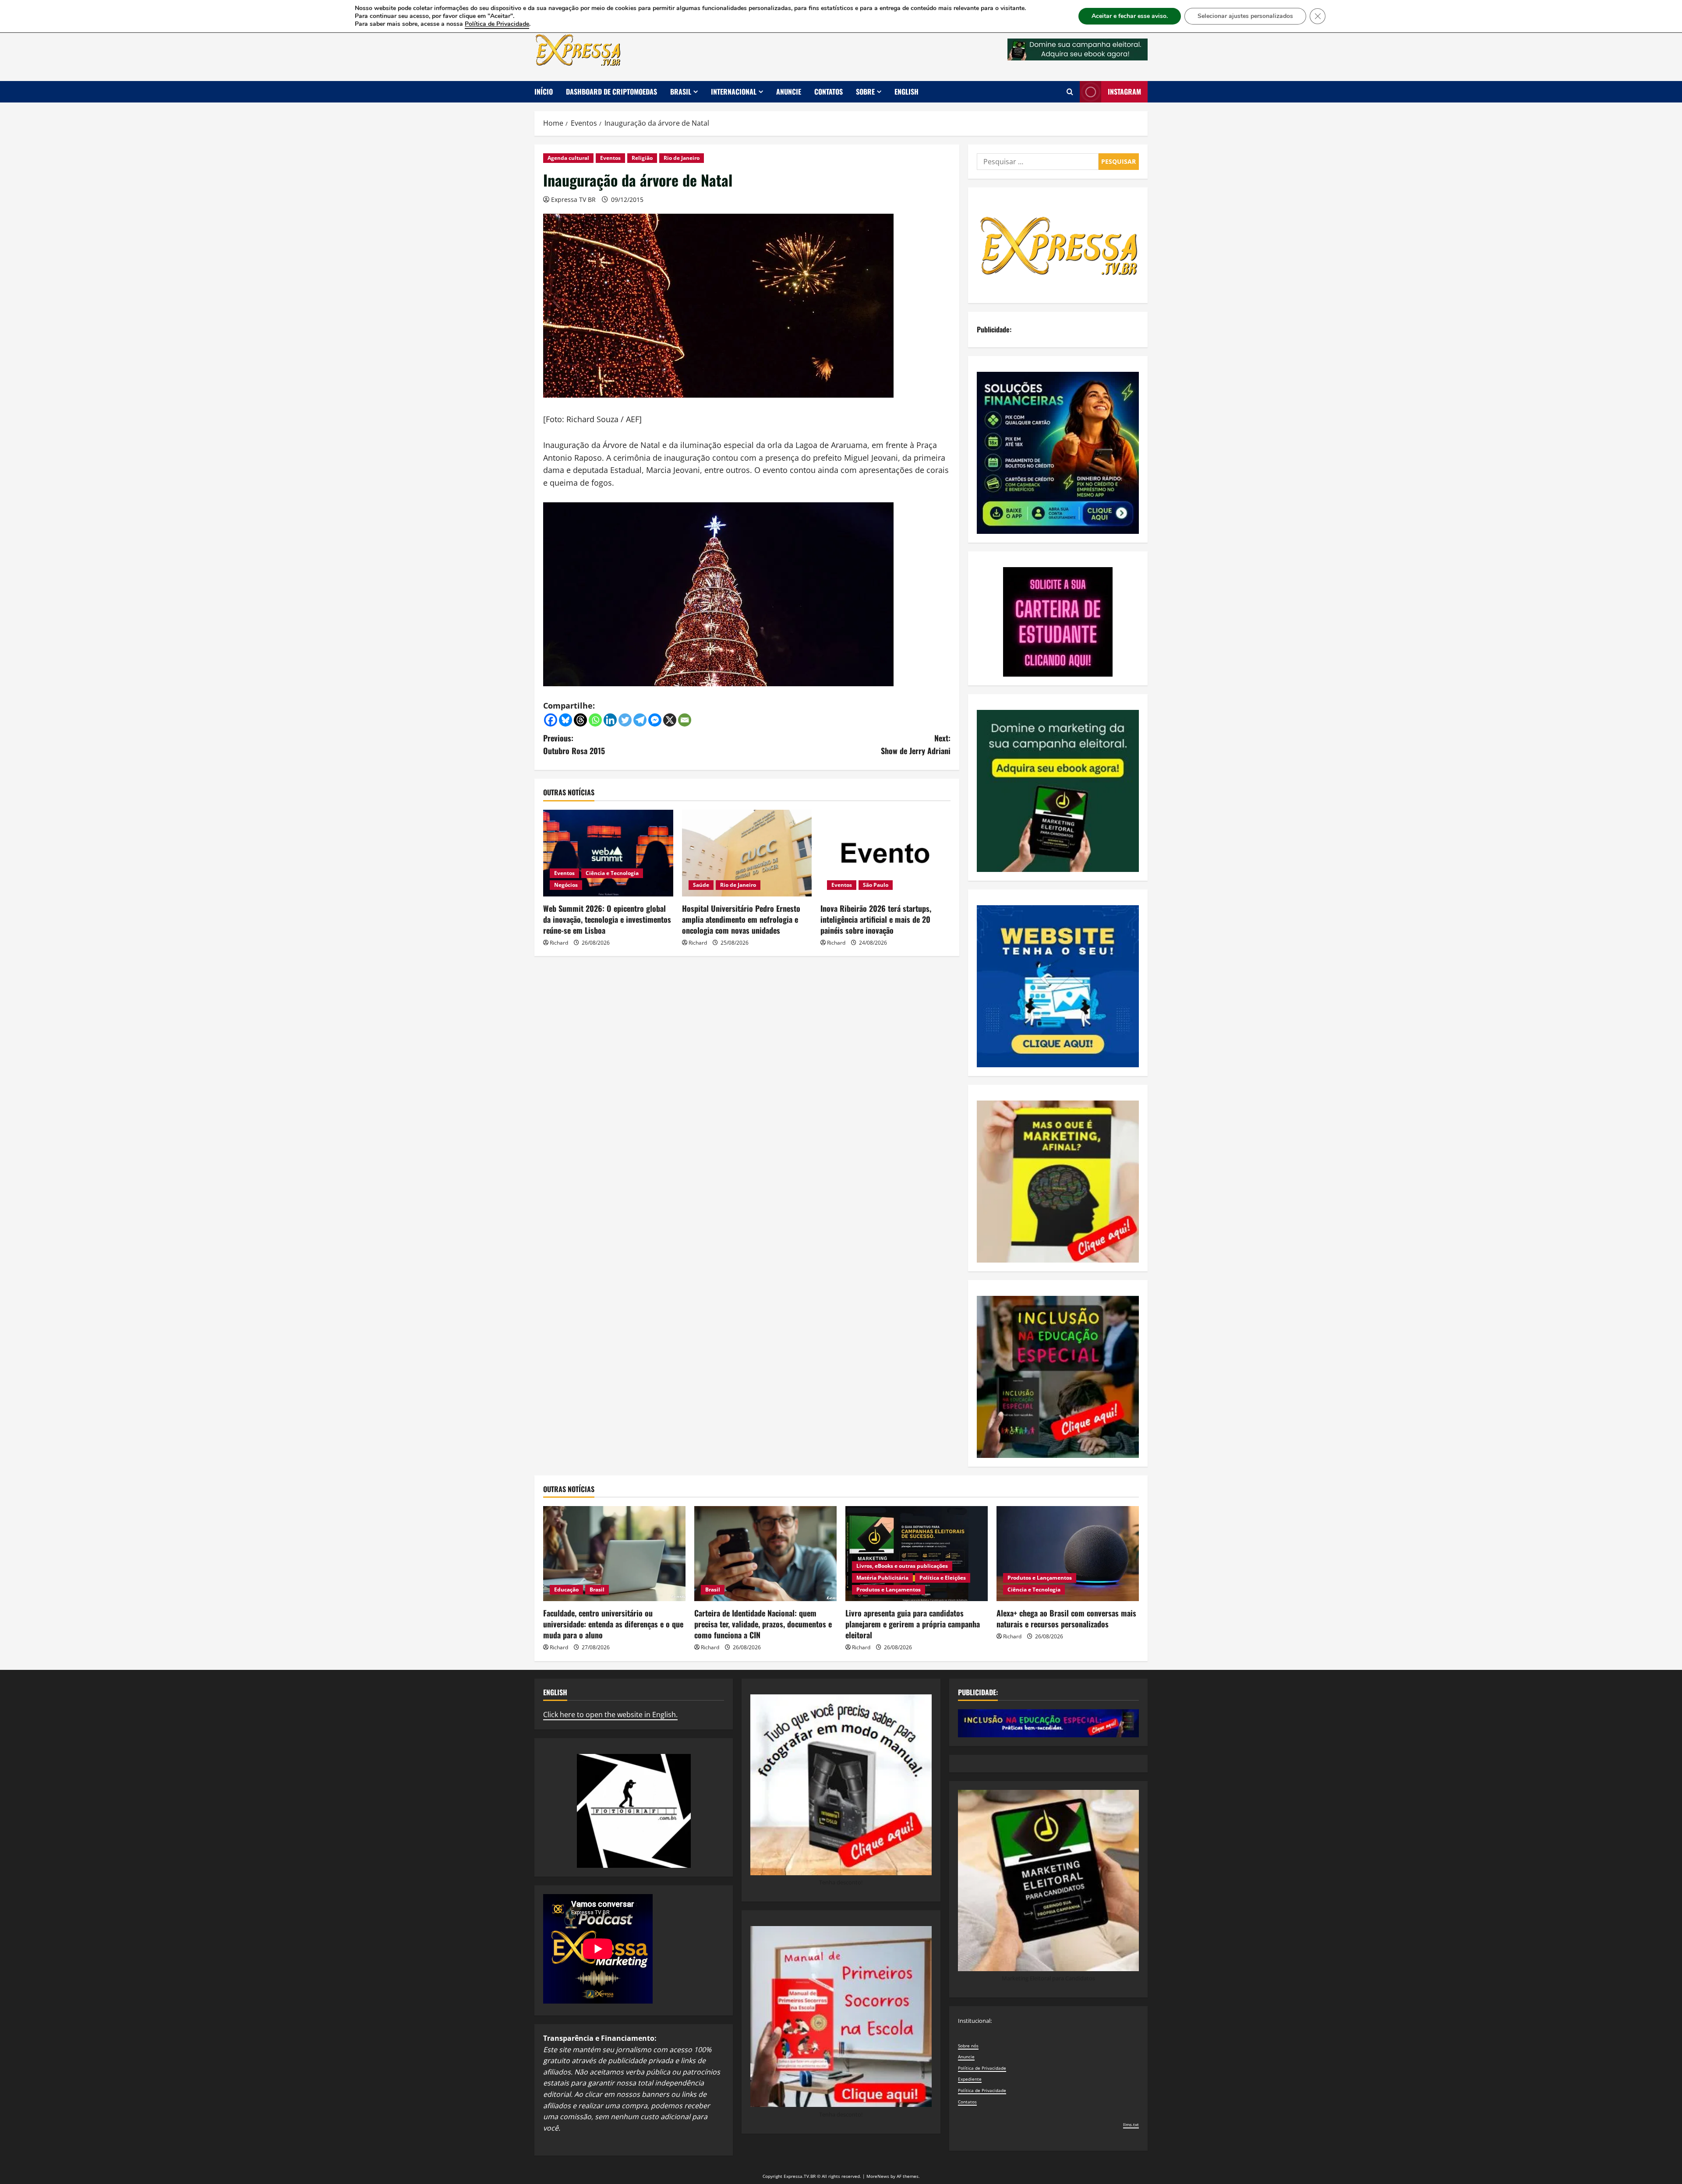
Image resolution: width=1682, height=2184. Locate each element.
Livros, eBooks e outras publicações (902, 1566)
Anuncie (789, 92)
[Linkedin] (610, 720)
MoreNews (878, 2176)
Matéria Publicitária (882, 1578)
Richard (559, 943)
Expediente (970, 2079)
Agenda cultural (568, 158)
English (906, 92)
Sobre (865, 92)
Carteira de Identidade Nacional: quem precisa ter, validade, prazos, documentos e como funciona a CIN (763, 1624)
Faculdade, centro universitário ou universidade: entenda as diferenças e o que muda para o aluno (613, 1624)
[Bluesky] (565, 720)
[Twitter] (625, 720)
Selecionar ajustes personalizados (1245, 16)
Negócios (566, 885)
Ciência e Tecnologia (612, 873)
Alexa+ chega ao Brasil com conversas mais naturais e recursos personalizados (1066, 1618)
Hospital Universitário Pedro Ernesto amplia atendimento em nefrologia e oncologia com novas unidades (741, 919)
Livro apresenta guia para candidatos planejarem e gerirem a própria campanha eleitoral (913, 1624)
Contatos (829, 92)
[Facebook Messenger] (655, 720)
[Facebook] (551, 720)
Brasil (681, 92)
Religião (642, 158)
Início (544, 92)
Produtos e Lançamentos (889, 1589)
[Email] (685, 720)
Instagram (1124, 92)
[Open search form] (1070, 92)
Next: (916, 744)
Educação (566, 1589)
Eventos (610, 158)
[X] (670, 720)
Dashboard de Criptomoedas (611, 92)
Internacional (734, 92)
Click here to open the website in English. (610, 1715)
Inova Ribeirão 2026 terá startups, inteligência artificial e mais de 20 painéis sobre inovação (876, 919)
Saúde (701, 885)
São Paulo (876, 885)
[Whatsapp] (595, 720)
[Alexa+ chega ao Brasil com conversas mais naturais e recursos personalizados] (1068, 1554)
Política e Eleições (943, 1578)
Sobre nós (968, 2046)
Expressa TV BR (573, 199)
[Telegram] (640, 720)
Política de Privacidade (982, 2068)
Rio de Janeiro (682, 158)
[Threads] (580, 720)
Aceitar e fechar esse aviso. (1130, 16)
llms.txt (1131, 2124)
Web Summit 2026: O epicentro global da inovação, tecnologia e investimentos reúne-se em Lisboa (607, 919)
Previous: (574, 744)
